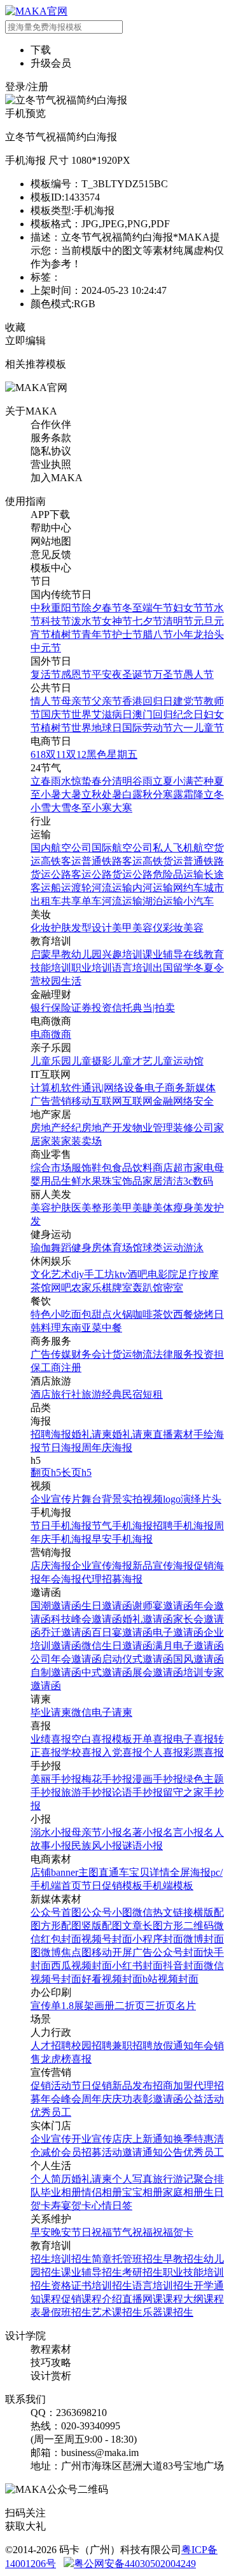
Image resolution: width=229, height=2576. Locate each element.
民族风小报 (97, 1846)
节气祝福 (132, 2232)
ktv (121, 1274)
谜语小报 (142, 1846)
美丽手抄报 (56, 1779)
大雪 (61, 808)
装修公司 (193, 1128)
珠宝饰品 (122, 1181)
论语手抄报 (137, 1792)
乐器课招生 (168, 2312)
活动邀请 (122, 2152)
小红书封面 (137, 1966)
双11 (56, 754)
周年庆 (97, 2099)
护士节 (127, 634)
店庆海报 (51, 1566)
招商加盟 (173, 2086)
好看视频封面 (112, 1979)
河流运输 (112, 888)
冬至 (132, 608)
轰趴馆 (148, 1288)
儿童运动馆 (178, 1061)
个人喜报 (163, 1752)
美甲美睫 (132, 1208)
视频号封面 (107, 1939)
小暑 (51, 794)
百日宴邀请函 (122, 1632)
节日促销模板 (112, 1886)
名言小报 (183, 1832)
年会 (204, 2046)
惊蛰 (81, 781)
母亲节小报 (97, 1832)
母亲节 (76, 701)
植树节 (66, 634)
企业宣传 (51, 2139)
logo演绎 (182, 1499)
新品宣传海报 (163, 1566)
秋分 (153, 794)
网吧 (61, 1288)
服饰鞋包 (92, 1168)
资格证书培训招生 (92, 2286)
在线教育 (204, 954)
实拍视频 (142, 1499)
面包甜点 (92, 1314)
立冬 (214, 794)
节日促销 (92, 2086)
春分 (102, 781)
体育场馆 (122, 1248)
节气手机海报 (122, 1526)
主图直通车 (104, 1872)
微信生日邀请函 (117, 1646)
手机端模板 (168, 1886)
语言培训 (132, 968)
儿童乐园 (51, 1061)
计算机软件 (56, 1088)
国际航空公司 (122, 848)
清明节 (178, 621)
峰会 (71, 2099)
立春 (41, 781)
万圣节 (168, 674)
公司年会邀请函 (66, 1659)
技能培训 (51, 968)
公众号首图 (56, 1912)
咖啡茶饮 (153, 1314)
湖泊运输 (163, 901)
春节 (112, 608)
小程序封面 (158, 1939)
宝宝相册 (142, 2192)
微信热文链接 (163, 1912)
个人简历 (51, 2179)
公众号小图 (107, 1912)
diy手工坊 (93, 1274)
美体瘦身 (173, 1208)
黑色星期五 (112, 754)
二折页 (130, 2006)
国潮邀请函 (56, 1606)
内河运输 (153, 888)
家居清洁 (163, 1181)
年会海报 (61, 1579)
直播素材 (173, 1434)
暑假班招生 (66, 2312)
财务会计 (92, 1354)
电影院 (163, 1274)
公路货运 (112, 874)
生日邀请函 (107, 1606)
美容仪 (148, 928)
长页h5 (76, 1472)
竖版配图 (102, 1926)
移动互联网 (97, 1101)
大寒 (122, 808)
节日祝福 (92, 2232)
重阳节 (66, 608)
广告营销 (51, 1101)
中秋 (41, 608)
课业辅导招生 (92, 2272)
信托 (122, 1008)
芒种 (204, 781)
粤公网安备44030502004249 (135, 2564)
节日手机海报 (61, 1526)
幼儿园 (87, 954)
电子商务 (165, 1088)
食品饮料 (132, 1168)
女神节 (117, 621)
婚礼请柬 (92, 1434)
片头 (211, 1499)
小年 (183, 634)
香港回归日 (148, 701)
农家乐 (87, 1288)
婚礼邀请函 (148, 1619)
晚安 (61, 2232)
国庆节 (56, 714)
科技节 (56, 621)
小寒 (102, 808)
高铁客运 (61, 861)
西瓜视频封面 (81, 1966)
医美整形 (92, 1208)
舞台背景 (102, 1499)
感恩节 (76, 674)
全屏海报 (190, 1872)
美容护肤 (51, 1208)
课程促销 (61, 2299)
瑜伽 (41, 1248)
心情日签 (112, 2206)
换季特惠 (193, 2139)
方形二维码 (188, 1926)
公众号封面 (178, 1952)
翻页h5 (46, 1472)
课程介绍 (102, 2299)
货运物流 (132, 1354)
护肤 (61, 928)
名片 (186, 2006)
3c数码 (198, 1181)
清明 (122, 781)
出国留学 (173, 968)
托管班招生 (137, 2259)
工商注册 (61, 1368)
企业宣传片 (56, 1499)
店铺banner (54, 1872)
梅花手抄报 (107, 1779)
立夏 (163, 781)
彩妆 (173, 928)
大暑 (71, 794)
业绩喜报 (51, 1739)
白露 (132, 794)
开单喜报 (153, 1739)
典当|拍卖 (154, 1008)
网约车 (188, 888)
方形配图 (61, 1926)
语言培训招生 (163, 2286)
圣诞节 (137, 674)
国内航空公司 (61, 848)
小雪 (41, 808)
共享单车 (81, 901)
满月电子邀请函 (188, 1646)
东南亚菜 (81, 1328)
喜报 (81, 2059)
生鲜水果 (81, 1181)
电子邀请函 (178, 1632)
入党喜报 (122, 1752)
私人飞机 (173, 848)
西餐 (183, 1314)
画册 (104, 2006)
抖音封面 (183, 1966)
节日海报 (61, 1448)
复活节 (46, 674)
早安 (41, 2232)
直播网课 (142, 2299)
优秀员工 (51, 2112)
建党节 (188, 701)
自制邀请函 (56, 1672)
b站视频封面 (170, 1979)
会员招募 (81, 2152)
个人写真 (132, 2179)
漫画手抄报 (158, 1779)
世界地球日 (97, 728)
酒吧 (137, 1274)
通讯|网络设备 (113, 1088)
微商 (61, 1034)
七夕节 (148, 621)
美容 (193, 928)
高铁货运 (163, 861)
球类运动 (163, 1248)
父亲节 (107, 701)
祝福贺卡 (173, 2232)
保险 (61, 1008)
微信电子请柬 (102, 1712)
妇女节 (188, 608)
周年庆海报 (107, 1448)
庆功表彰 (132, 2099)
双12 (76, 754)
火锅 (122, 1314)
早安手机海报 (122, 1539)
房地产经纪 (56, 1128)
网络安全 (193, 1101)
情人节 (46, 701)
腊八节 (158, 634)
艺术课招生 (117, 2312)
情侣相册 (102, 2192)
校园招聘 (92, 2046)
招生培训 (51, 2259)
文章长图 (142, 1926)
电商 (41, 1034)
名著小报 (142, 1832)
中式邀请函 (107, 1672)
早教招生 (183, 2259)
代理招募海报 (112, 1579)
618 (38, 754)
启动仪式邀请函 (137, 1659)
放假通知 (173, 2046)
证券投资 (92, 1008)
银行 (41, 1008)
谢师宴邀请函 (163, 1606)
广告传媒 (51, 1354)
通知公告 (163, 2152)
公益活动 (204, 2099)
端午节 (158, 608)
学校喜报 (81, 1752)
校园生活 (61, 981)
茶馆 (41, 1288)
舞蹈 (61, 1248)
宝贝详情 (149, 1872)
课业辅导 (163, 954)
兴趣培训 (122, 954)
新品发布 (132, 2086)
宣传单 (46, 2006)
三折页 (160, 2006)
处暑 (112, 794)
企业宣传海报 (102, 1566)
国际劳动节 (148, 728)
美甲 (122, 928)
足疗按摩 (198, 1274)
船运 (61, 888)
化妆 (41, 928)
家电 (204, 1168)
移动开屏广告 (122, 1952)
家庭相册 (183, 2192)
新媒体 (200, 1088)
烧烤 (204, 1314)
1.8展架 (78, 2006)
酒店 (41, 1394)
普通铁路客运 (112, 861)
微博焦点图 (66, 1952)
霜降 (193, 794)
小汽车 (198, 901)
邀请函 (168, 2099)
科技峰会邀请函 (87, 1619)
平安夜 (107, 674)
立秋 (92, 794)
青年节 (97, 634)
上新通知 (153, 2139)
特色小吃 (51, 1314)
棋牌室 (117, 1288)
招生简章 (92, 2259)
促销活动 (51, 2086)
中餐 (112, 1328)
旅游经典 (102, 1394)
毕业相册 (61, 2192)
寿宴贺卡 (71, 2206)
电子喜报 (193, 1739)
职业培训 (92, 968)
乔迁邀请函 (66, 1632)
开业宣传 (92, 2139)
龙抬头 (209, 634)
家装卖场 (81, 1141)
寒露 (173, 794)
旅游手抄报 (87, 1792)
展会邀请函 (158, 1672)
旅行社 (66, 1394)
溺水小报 (51, 1832)
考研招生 (142, 2272)
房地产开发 (107, 1128)
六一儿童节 (198, 728)
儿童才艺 (132, 1061)
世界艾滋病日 (102, 714)
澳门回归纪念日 (168, 714)
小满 (183, 781)
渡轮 (81, 888)
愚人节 (198, 674)
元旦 (204, 621)
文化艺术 (51, 1274)
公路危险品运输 (168, 874)
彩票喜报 (204, 1752)
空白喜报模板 (102, 1739)
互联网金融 (148, 1101)
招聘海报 (51, 1434)
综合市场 (51, 1168)
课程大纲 (183, 2299)
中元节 (46, 648)
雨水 (61, 781)
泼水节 (87, 621)
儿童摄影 (92, 1061)
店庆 (122, 2139)
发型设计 (92, 928)
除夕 (92, 608)
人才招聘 (51, 2046)
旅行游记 (173, 2179)
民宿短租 (142, 1394)
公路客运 (71, 874)
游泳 (193, 1248)
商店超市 (173, 1168)
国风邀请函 (198, 1659)
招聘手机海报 (183, 1526)
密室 (173, 1288)
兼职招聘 (132, 2046)
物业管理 (153, 1128)
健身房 (87, 1248)
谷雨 (142, 781)
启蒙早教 (51, 954)
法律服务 (173, 1354)
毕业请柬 (51, 1712)
